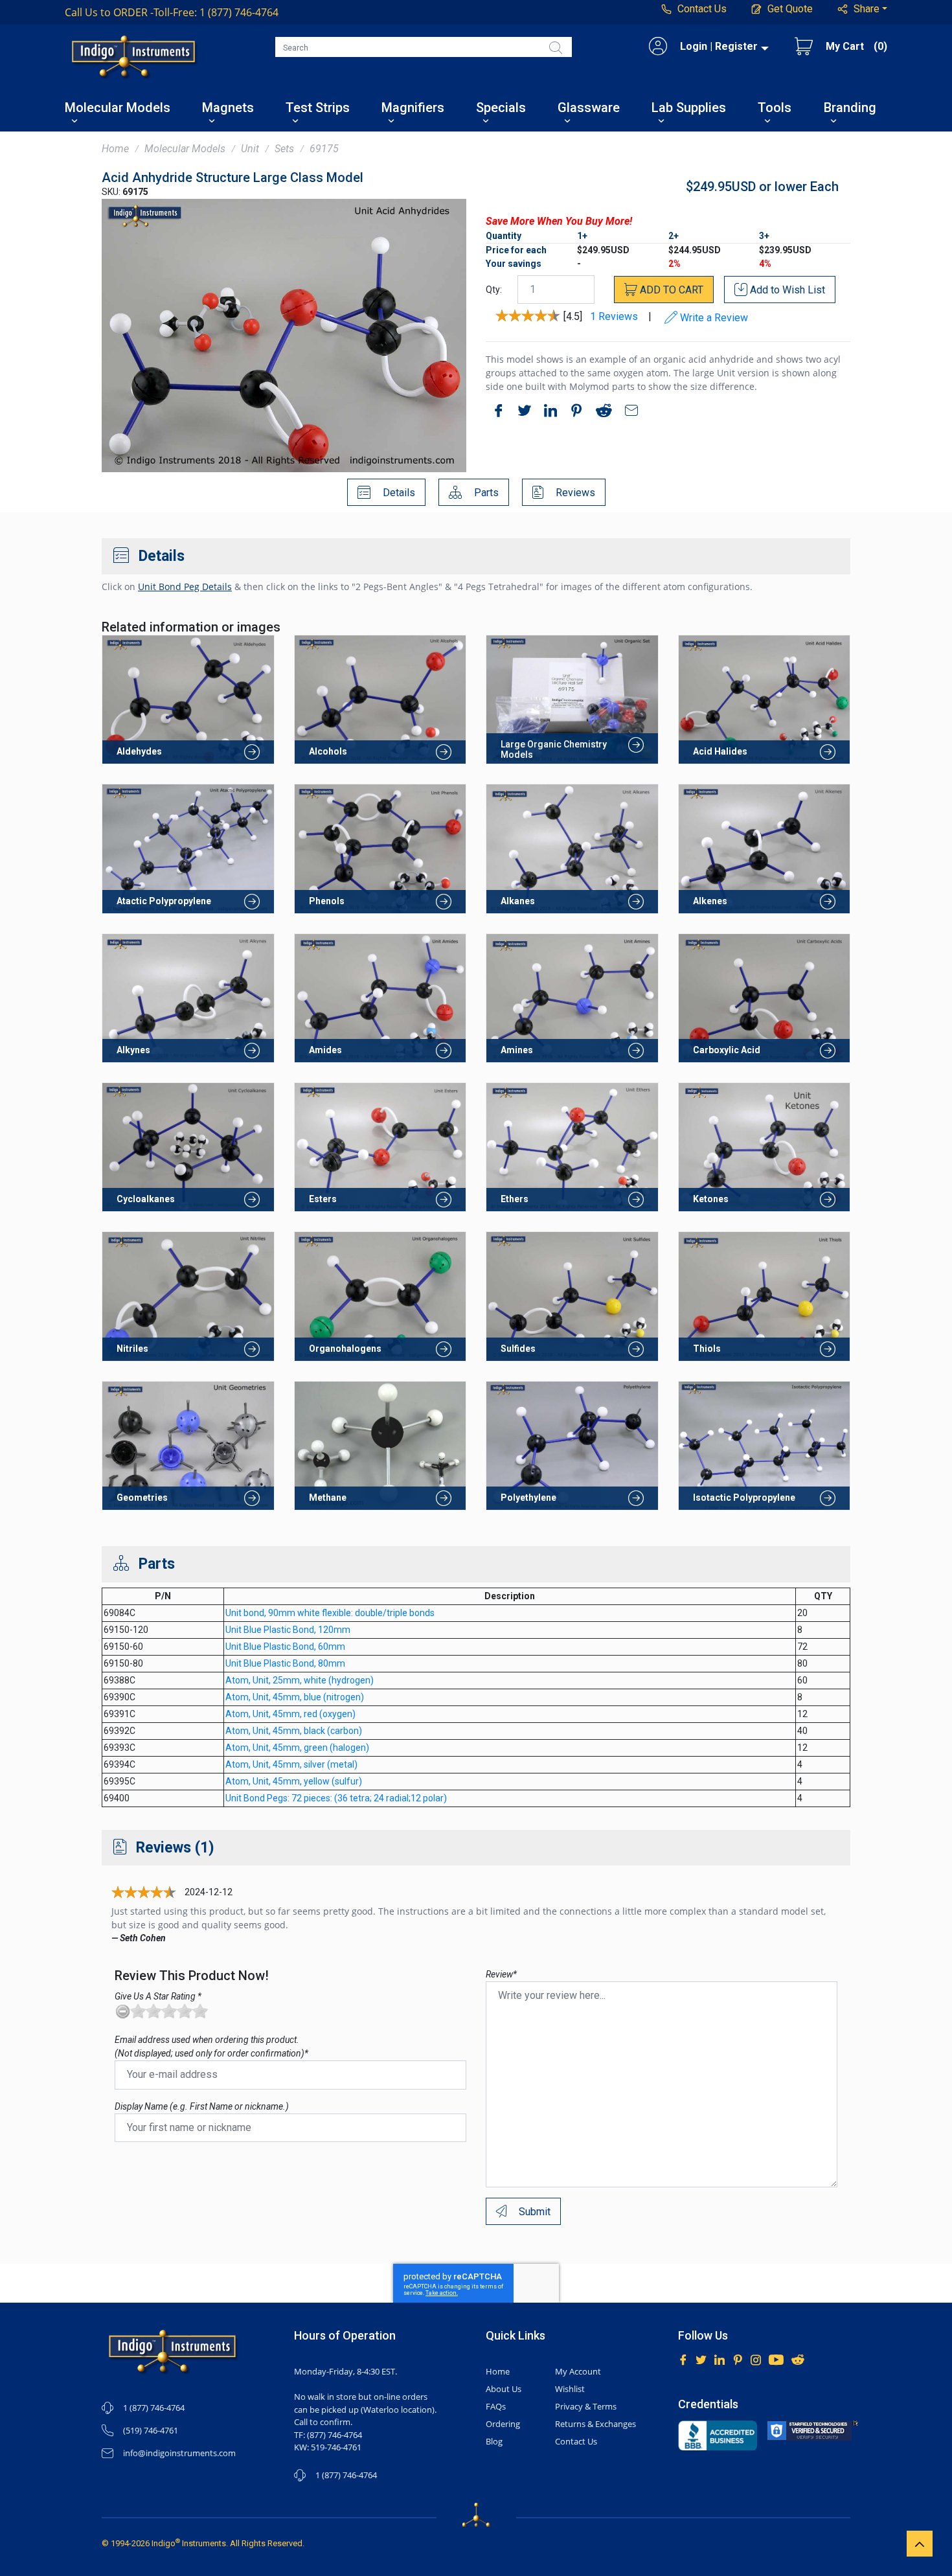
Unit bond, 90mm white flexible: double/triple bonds (330, 1613)
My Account (578, 2371)
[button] (863, 9)
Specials (501, 108)
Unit (250, 149)
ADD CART (670, 290)
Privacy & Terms (586, 2406)
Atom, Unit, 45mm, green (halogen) (297, 1748)
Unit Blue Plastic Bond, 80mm (285, 1663)
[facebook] (495, 413)
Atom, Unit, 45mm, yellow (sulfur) (294, 1781)
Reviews (574, 493)
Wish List (788, 290)
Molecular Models (118, 108)
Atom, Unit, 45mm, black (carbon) (294, 1731)
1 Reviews (614, 317)
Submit (533, 2212)
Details (398, 493)
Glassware (589, 108)
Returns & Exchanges (595, 2424)
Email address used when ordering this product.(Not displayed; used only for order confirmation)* (211, 2046)
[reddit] (601, 413)
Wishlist (570, 2389)
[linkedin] (547, 413)
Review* (501, 1974)
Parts (485, 493)
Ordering (503, 2424)
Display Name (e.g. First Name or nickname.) (202, 2106)
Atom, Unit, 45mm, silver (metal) (291, 1764)
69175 (324, 149)
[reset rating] (122, 2011)
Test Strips (318, 108)
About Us (504, 2389)
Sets (284, 149)
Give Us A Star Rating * (158, 1996)
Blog (494, 2441)
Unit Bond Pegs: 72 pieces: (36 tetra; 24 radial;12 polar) (336, 1798)
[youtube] (776, 2359)
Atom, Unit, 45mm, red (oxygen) (290, 1714)
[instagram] (756, 2359)
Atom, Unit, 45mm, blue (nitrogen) (295, 1697)
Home (115, 149)
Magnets (228, 108)
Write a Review (713, 318)
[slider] (169, 2011)
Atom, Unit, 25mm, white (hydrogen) (300, 1680)
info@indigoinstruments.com (179, 2453)
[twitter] (521, 413)
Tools (775, 108)
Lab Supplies (689, 108)
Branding (850, 108)
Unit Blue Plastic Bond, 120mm (288, 1630)
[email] (628, 413)
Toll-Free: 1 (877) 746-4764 (172, 12)
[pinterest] (573, 413)
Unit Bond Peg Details (185, 587)
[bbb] (718, 2435)
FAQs (496, 2406)
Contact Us (576, 2441)
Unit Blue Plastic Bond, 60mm (285, 1647)
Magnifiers (413, 108)
